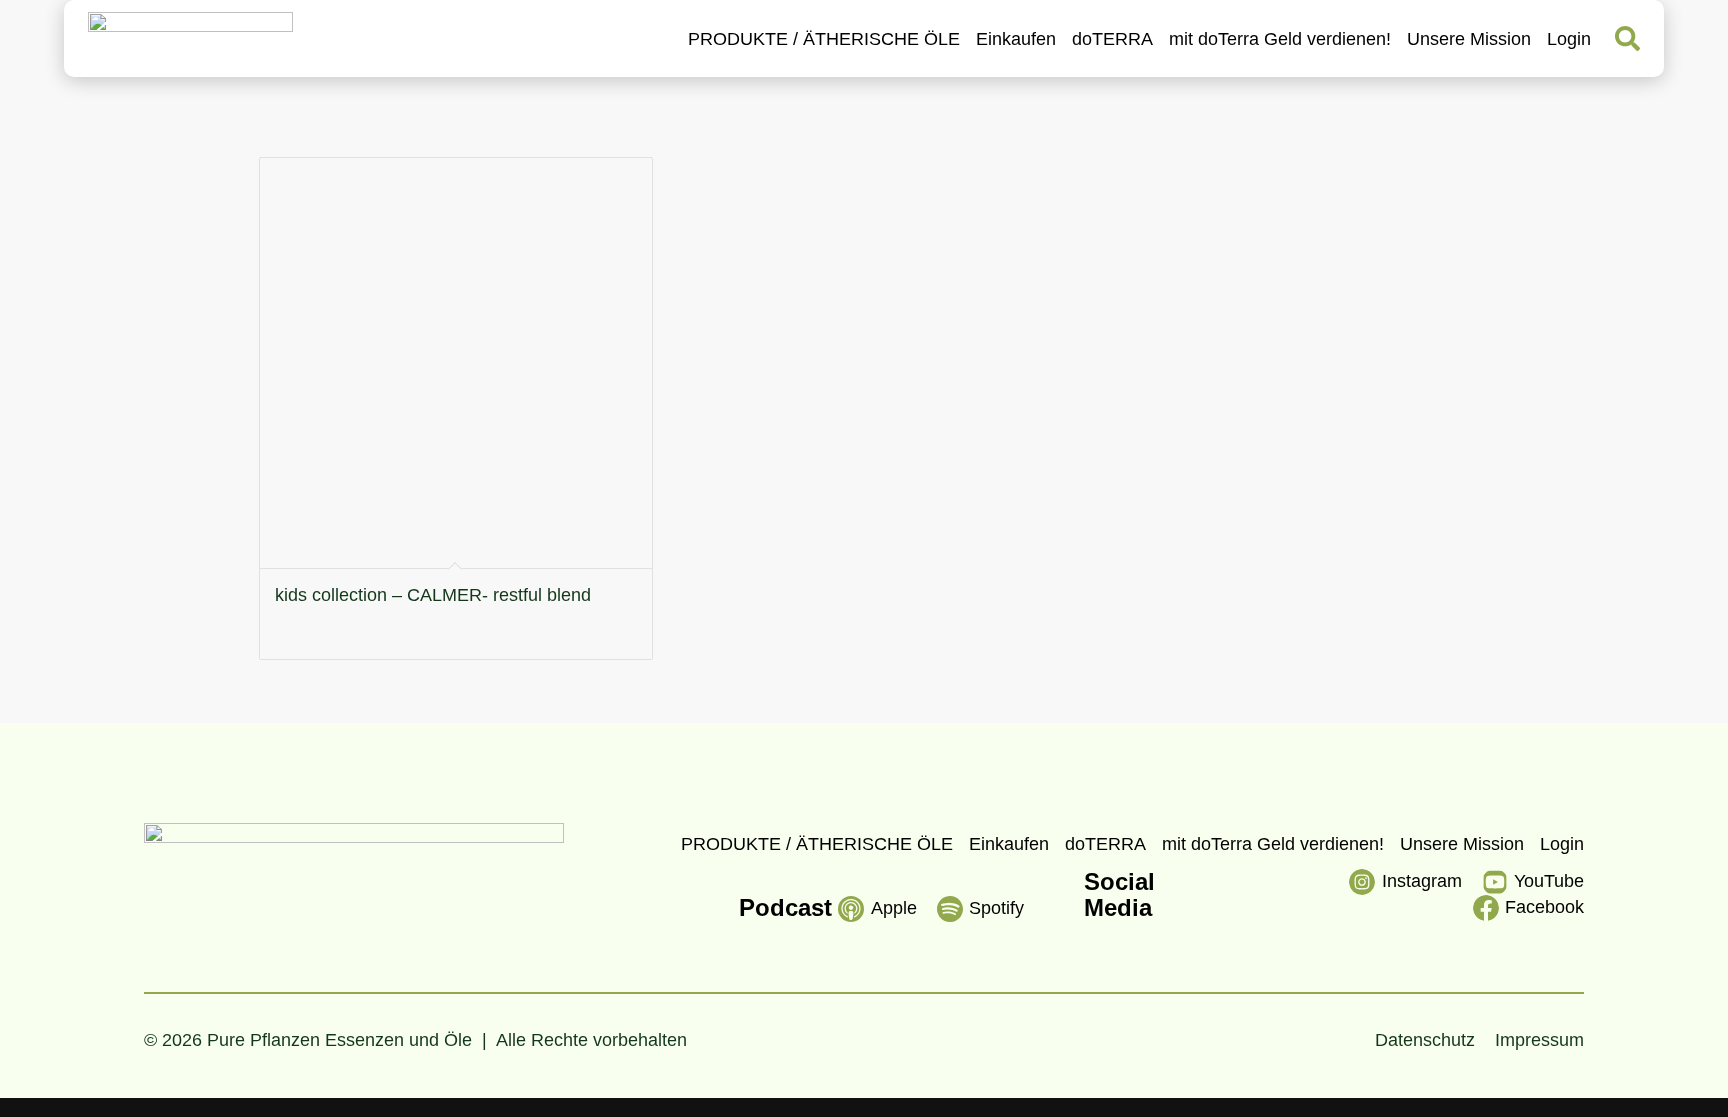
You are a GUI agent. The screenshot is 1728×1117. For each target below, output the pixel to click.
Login (1569, 39)
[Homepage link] (190, 38)
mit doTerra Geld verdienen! (1280, 39)
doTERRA (1112, 39)
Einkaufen (1016, 39)
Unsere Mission (1469, 39)
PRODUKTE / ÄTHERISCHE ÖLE (824, 39)
